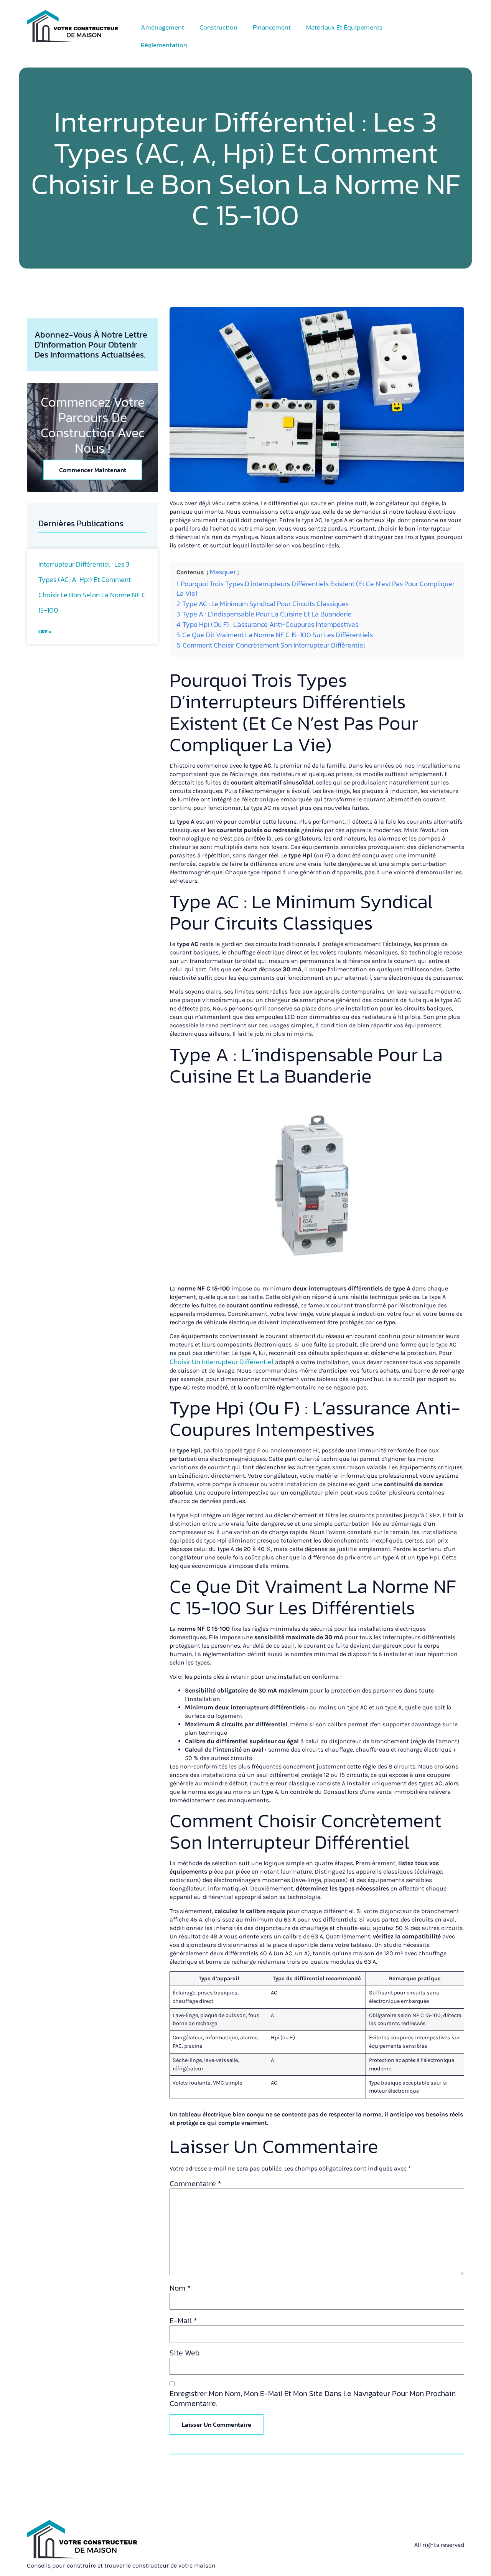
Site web (185, 2353)
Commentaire (195, 2184)
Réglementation (164, 45)
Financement (272, 27)
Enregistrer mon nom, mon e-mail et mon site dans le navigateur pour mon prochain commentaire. (313, 2398)
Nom (180, 2288)
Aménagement (162, 27)
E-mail (183, 2321)
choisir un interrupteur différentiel (222, 1362)
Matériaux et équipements (344, 27)
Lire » (45, 632)
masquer (223, 572)
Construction (218, 27)
